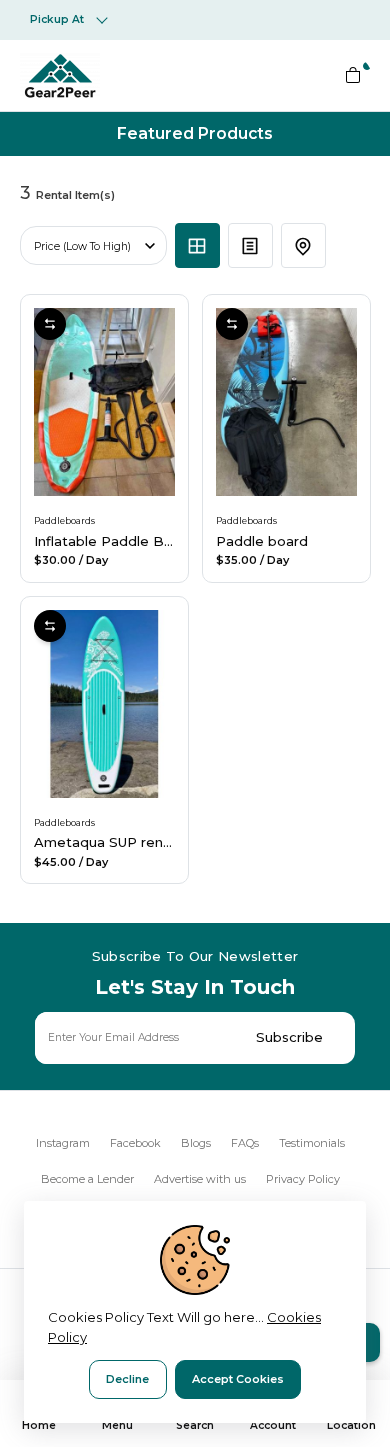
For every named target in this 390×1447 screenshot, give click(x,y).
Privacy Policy (303, 1179)
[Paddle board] (286, 402)
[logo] (60, 75)
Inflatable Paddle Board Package (146, 541)
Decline (127, 1379)
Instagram (63, 1143)
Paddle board (262, 541)
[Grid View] (197, 245)
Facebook (135, 1143)
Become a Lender (87, 1179)
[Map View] (303, 245)
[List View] (250, 245)
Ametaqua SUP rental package (138, 842)
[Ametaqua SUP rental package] (104, 704)
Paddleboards (64, 520)
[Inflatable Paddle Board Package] (104, 402)
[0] (353, 75)
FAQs (245, 1143)
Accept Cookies (238, 1379)
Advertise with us (200, 1179)
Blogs (196, 1143)
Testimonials (312, 1143)
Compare (50, 324)
